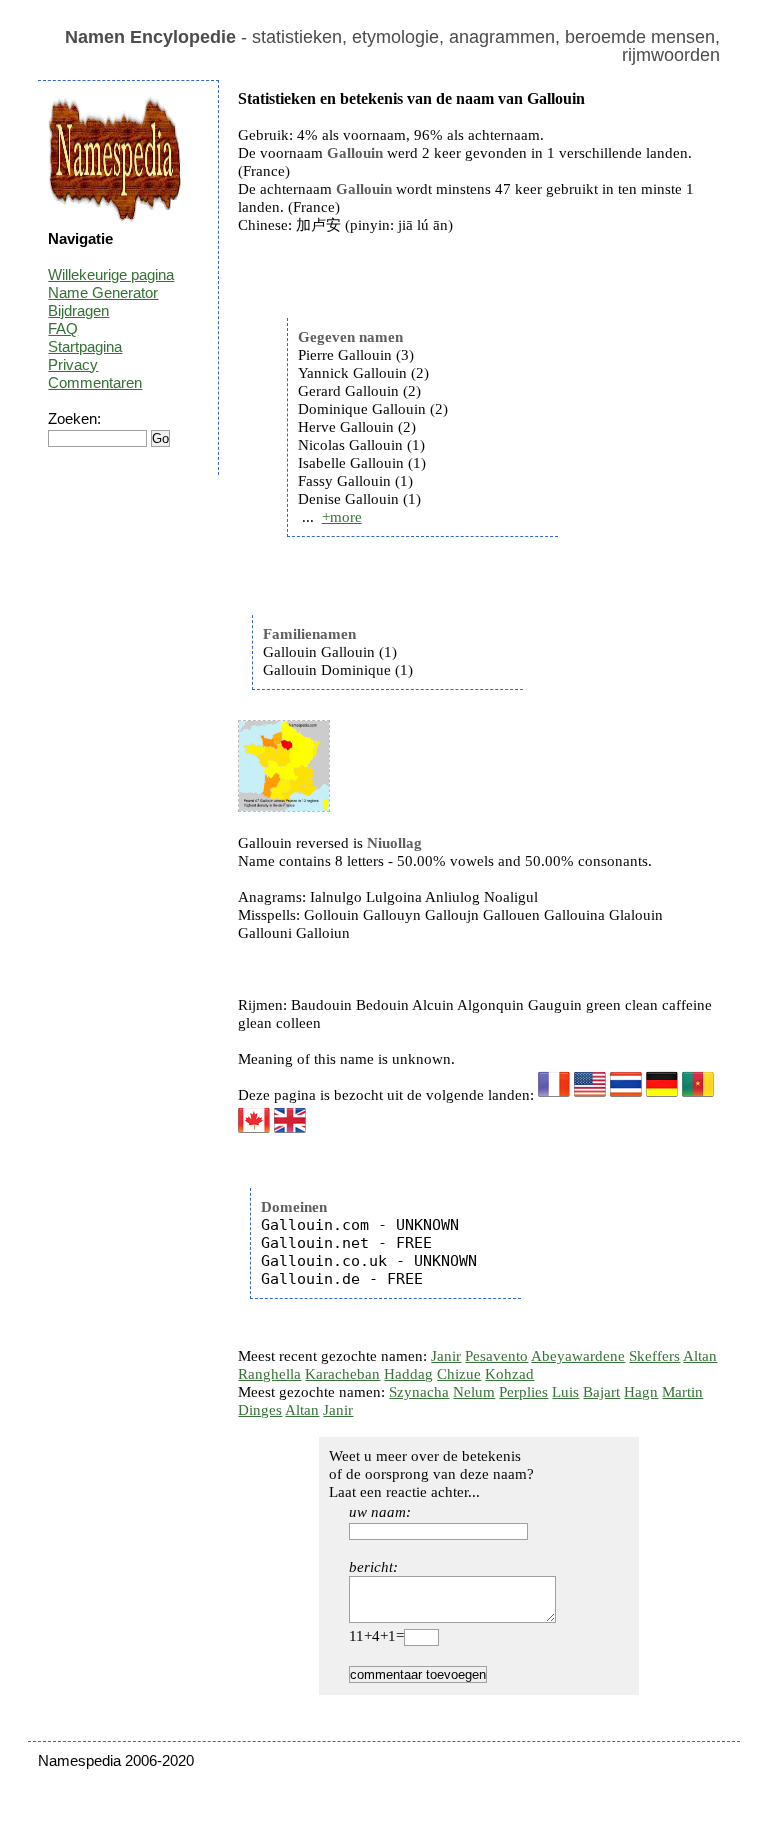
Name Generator (103, 292)
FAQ (63, 328)
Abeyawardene (578, 1356)
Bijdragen (78, 310)
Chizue (459, 1374)
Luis (565, 1392)
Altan (700, 1356)
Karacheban (342, 1374)
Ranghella (269, 1374)
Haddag (408, 1374)
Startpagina (85, 346)
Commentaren (95, 382)
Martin (682, 1392)
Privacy (73, 364)
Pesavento (496, 1356)
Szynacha (419, 1392)
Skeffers (654, 1356)
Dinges (260, 1410)
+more (342, 517)
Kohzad (509, 1374)
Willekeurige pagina (111, 274)
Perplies (523, 1392)
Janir (446, 1356)
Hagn (641, 1392)
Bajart (601, 1392)
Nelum (474, 1392)
